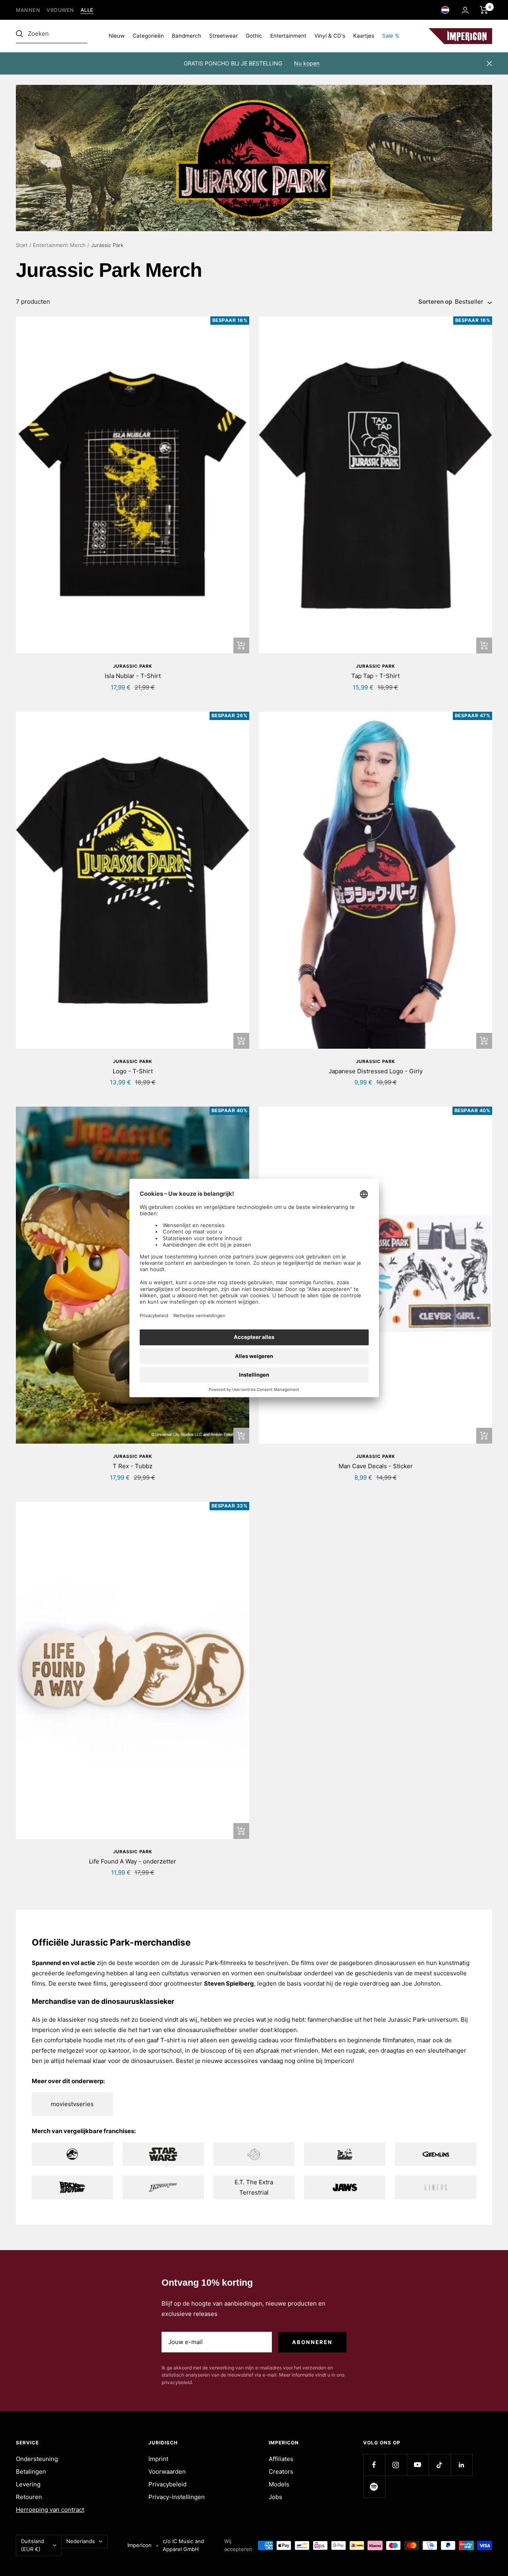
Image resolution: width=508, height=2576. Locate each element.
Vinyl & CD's (330, 36)
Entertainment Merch (59, 245)
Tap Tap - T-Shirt (375, 676)
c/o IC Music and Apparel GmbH (183, 2545)
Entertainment (288, 36)
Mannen (28, 10)
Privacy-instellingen (177, 2497)
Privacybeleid (167, 2484)
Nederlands (81, 2541)
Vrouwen (60, 10)
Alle (87, 10)
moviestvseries (72, 2104)
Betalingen (31, 2472)
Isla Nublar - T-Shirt (133, 676)
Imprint (158, 2459)
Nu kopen (307, 63)
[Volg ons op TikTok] (440, 2465)
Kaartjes (364, 36)
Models (279, 2484)
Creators (281, 2472)
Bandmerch (187, 36)
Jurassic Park (133, 666)
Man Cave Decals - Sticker (376, 1466)
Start (22, 245)
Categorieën (148, 36)
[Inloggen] (465, 10)
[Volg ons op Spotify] (374, 2487)
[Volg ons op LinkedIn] (461, 2465)
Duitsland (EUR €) (33, 2545)
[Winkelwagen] (484, 10)
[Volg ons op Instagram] (396, 2465)
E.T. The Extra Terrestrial (254, 2187)
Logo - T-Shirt (133, 1071)
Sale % (391, 36)
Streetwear (223, 36)
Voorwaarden (167, 2472)
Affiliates (281, 2459)
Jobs (275, 2497)
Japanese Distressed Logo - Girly (376, 1071)
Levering (28, 2484)
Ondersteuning (37, 2459)
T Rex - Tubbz (133, 1466)
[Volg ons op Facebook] (374, 2465)
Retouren (29, 2497)
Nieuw (117, 36)
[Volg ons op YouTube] (418, 2465)
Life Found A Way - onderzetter (133, 1861)
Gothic (254, 36)
